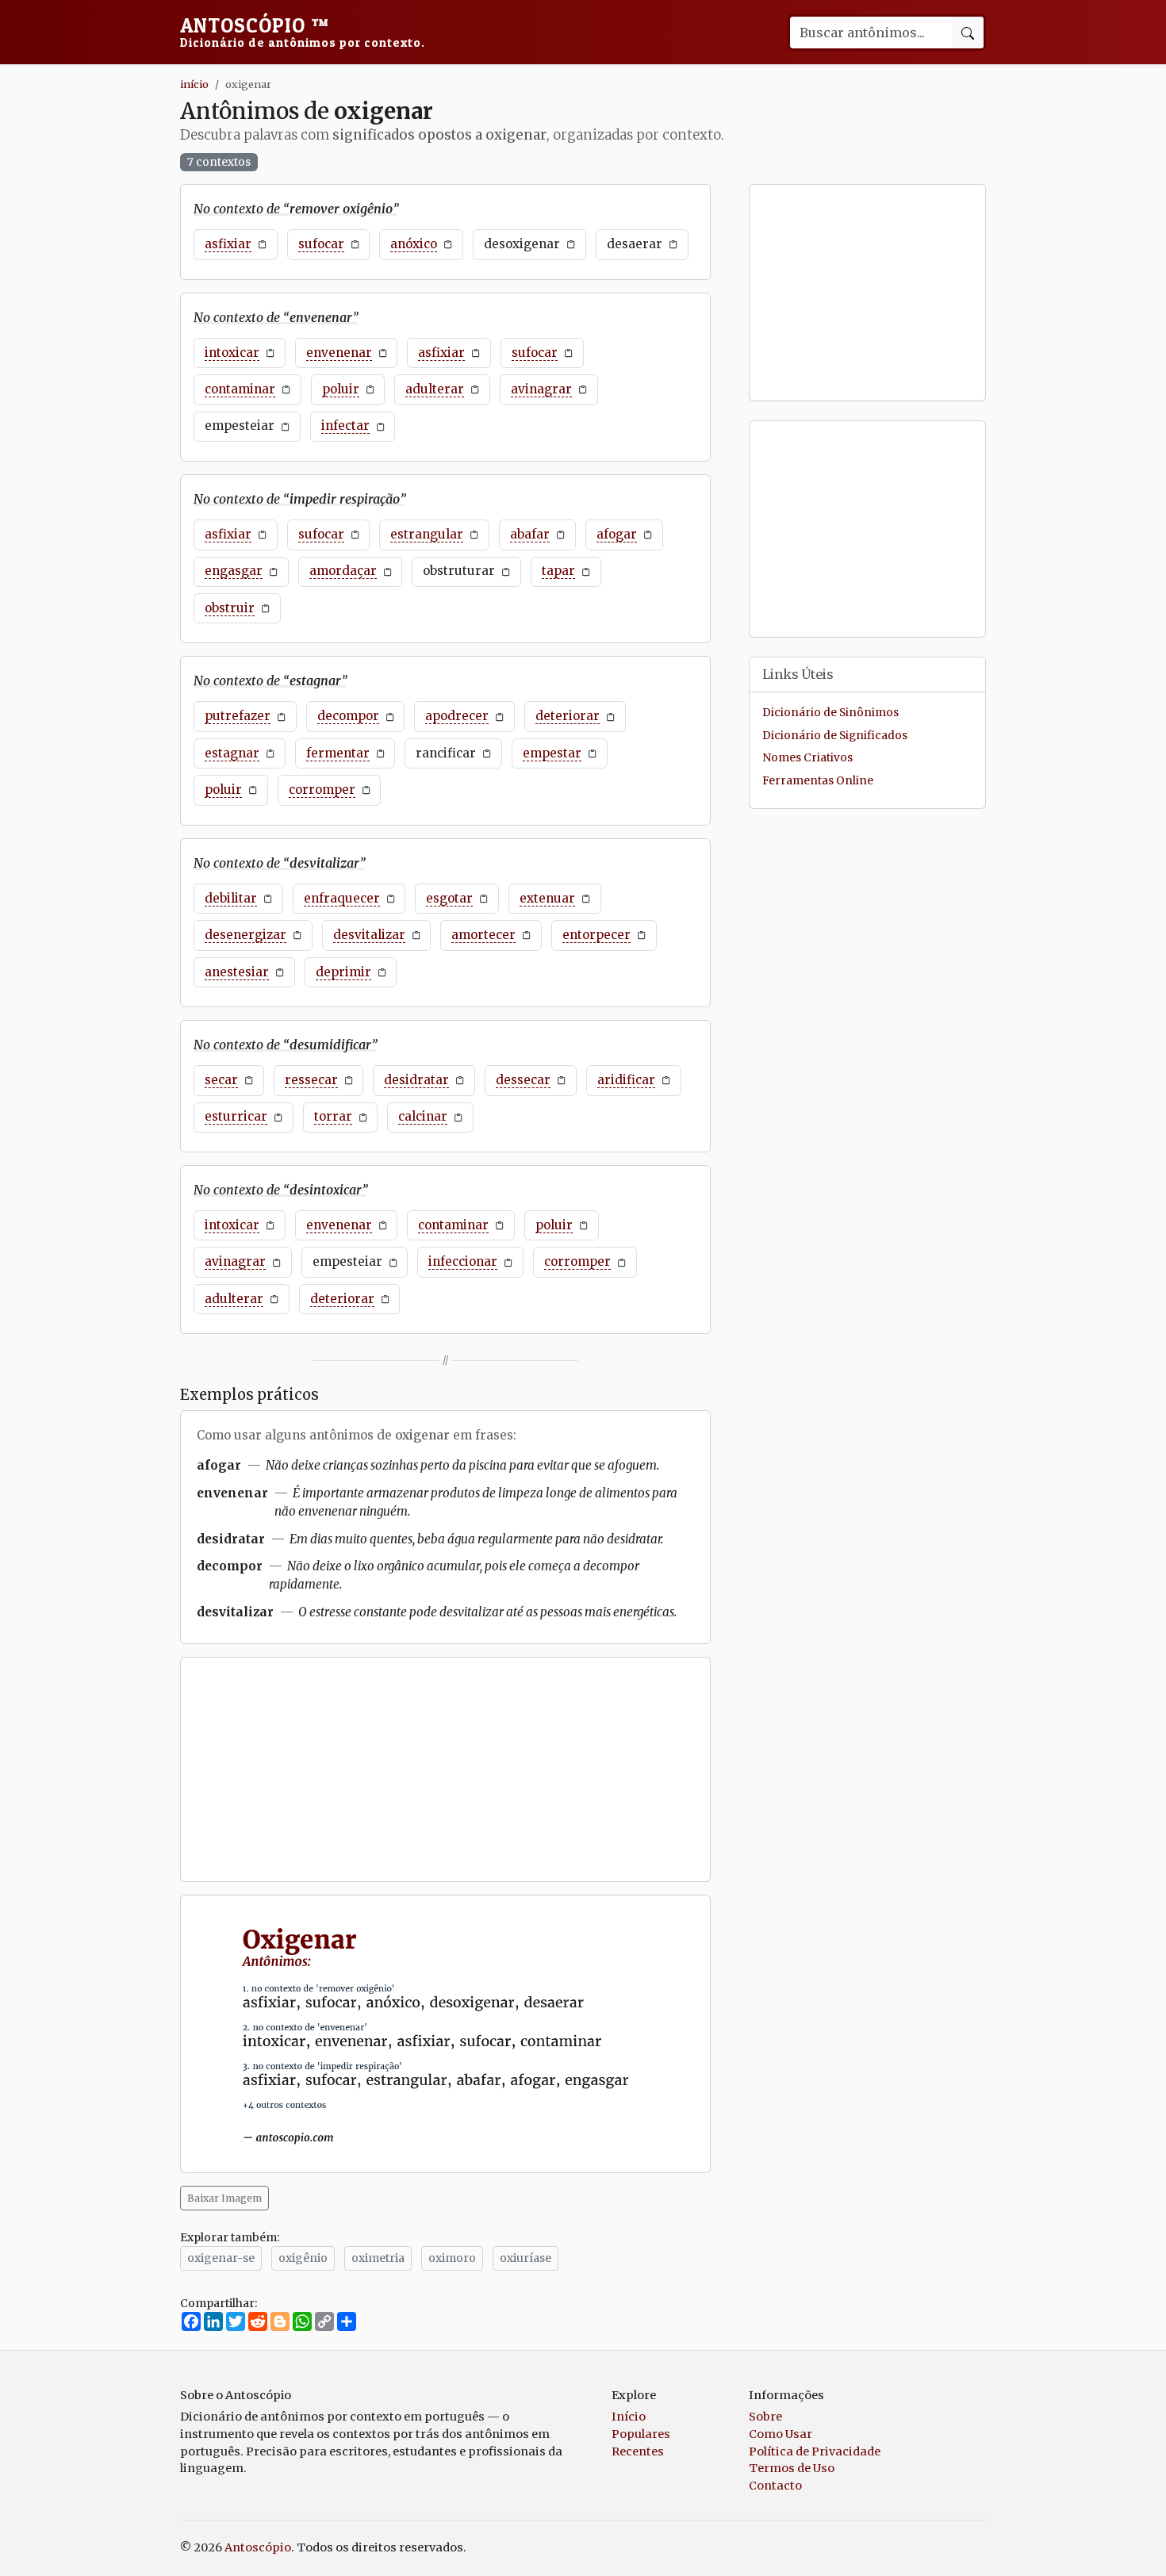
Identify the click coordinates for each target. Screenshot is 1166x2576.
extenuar (547, 898)
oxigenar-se (221, 2258)
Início (629, 2417)
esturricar (236, 1116)
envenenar (339, 353)
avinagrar (541, 389)
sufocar (321, 244)
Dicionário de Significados (835, 736)
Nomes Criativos (807, 759)
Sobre (765, 2417)
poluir (341, 389)
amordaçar (343, 571)
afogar (617, 534)
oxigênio (303, 2258)
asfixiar (228, 244)
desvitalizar (369, 935)
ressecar (311, 1080)
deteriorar (568, 716)
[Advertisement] (445, 1769)
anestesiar (237, 972)
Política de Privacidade (815, 2451)
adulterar (435, 389)
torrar (333, 1116)
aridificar (626, 1080)
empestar (552, 753)
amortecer (483, 935)
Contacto (775, 2486)
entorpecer (596, 935)
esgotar (449, 898)
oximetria (378, 2258)
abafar (530, 534)
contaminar (240, 389)
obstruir (230, 608)
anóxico (414, 244)
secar (221, 1080)
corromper (322, 790)
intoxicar (232, 353)
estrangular (427, 534)
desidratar (416, 1080)
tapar (558, 571)
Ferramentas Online (818, 781)
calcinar (423, 1116)
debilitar (231, 898)
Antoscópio (303, 32)
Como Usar (781, 2434)
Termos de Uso (792, 2468)
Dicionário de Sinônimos (830, 713)
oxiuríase (525, 2258)
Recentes (638, 2451)
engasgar (234, 571)
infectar (345, 425)
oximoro (452, 2258)
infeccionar (463, 1261)
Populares (641, 2434)
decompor (348, 716)
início (194, 84)
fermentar (338, 753)
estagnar (232, 753)
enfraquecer (342, 898)
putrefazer (238, 716)
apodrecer (457, 716)
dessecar (523, 1080)
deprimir (343, 972)
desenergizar (245, 935)
